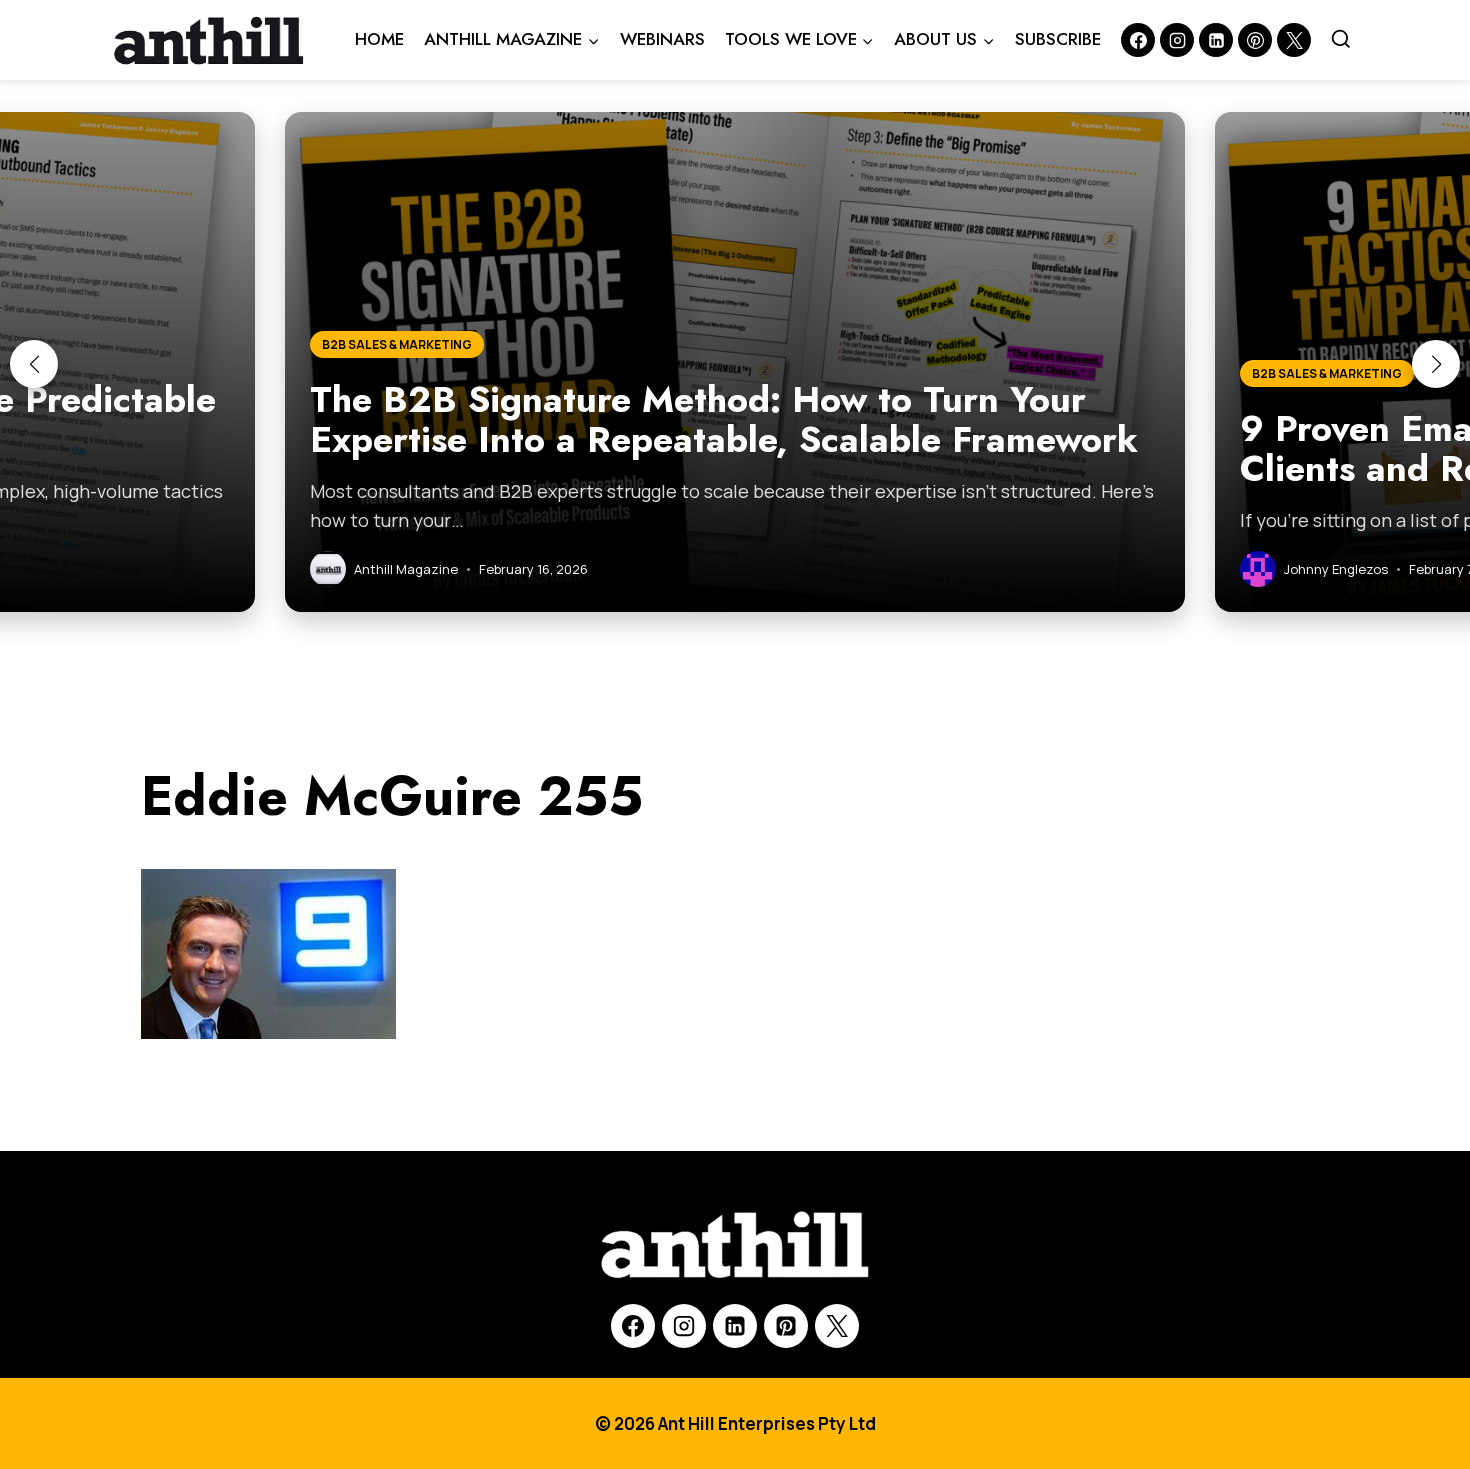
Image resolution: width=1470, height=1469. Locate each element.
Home (379, 39)
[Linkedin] (1216, 40)
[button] (34, 364)
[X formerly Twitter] (1294, 40)
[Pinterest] (1255, 40)
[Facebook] (1138, 40)
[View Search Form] (1341, 40)
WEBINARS (662, 39)
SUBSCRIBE (1058, 39)
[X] (837, 1326)
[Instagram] (1177, 40)
